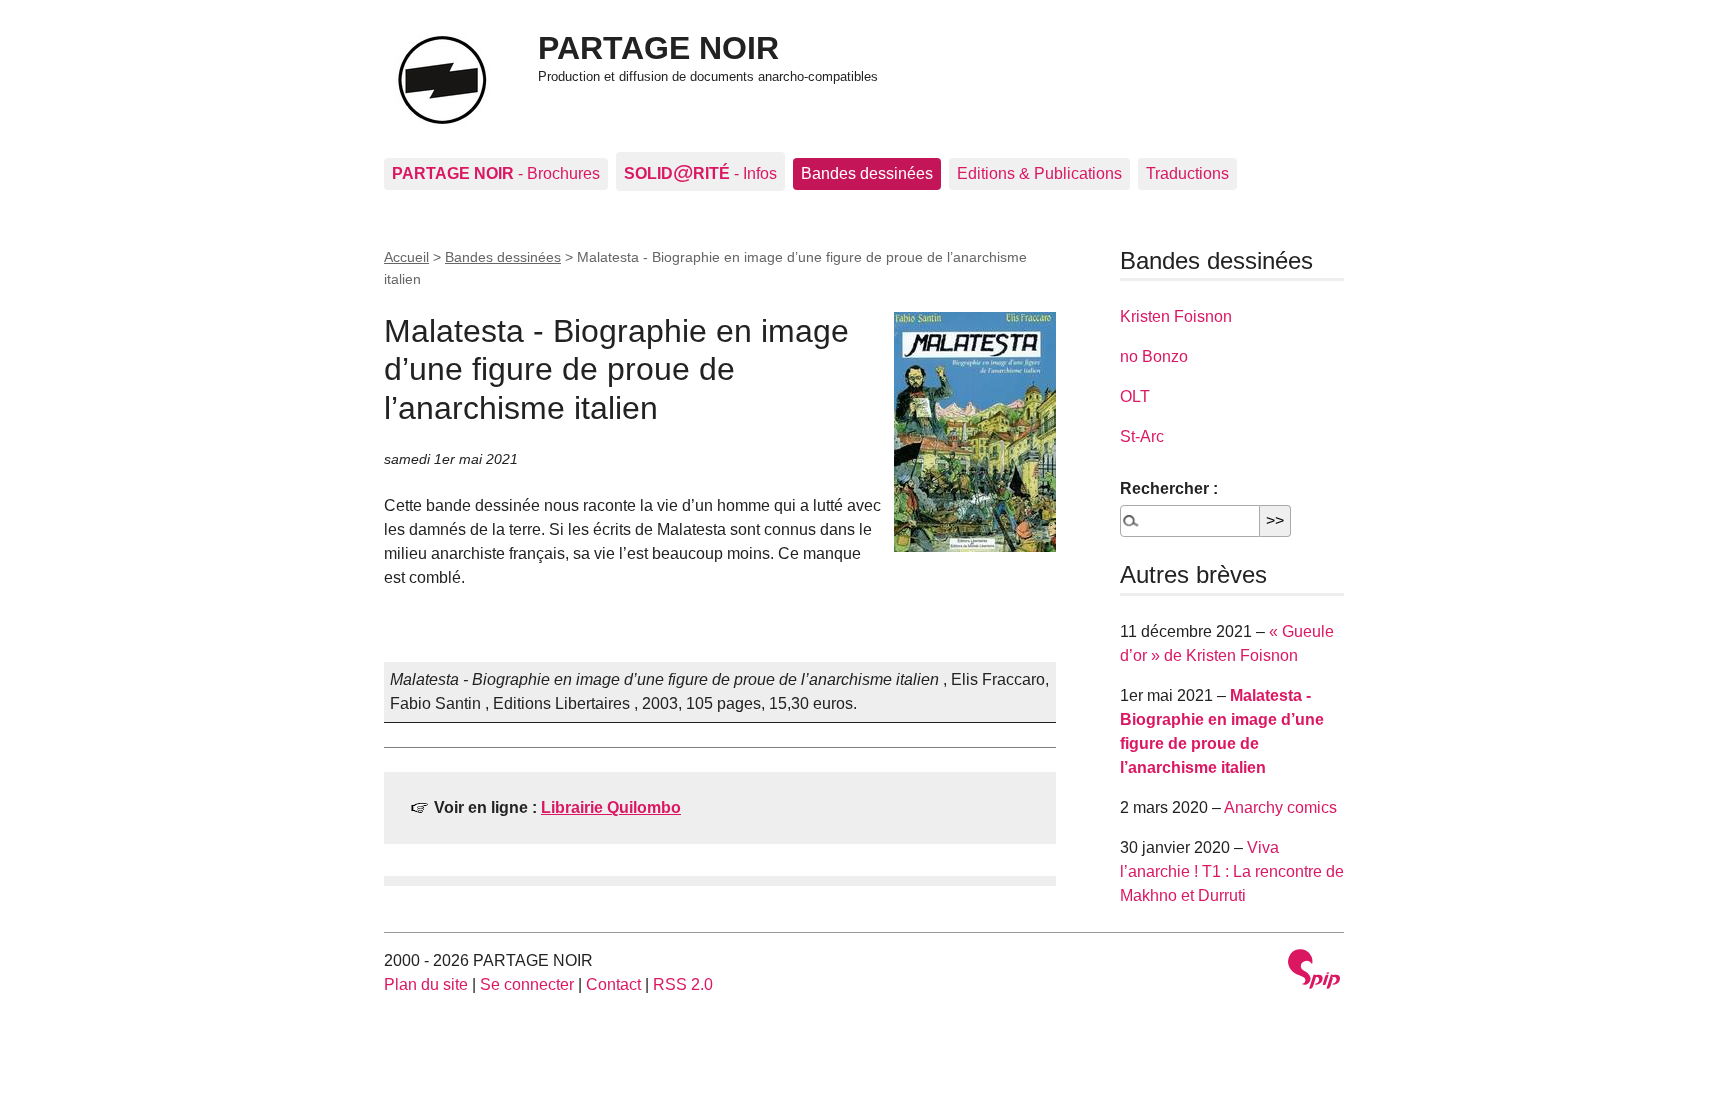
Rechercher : (1169, 488)
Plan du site (426, 984)
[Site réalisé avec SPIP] (1314, 971)
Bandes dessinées (867, 173)
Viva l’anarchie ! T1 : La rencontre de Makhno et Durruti (1232, 871)
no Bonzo (1154, 356)
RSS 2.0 (683, 984)
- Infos (700, 171)
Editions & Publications (1039, 173)
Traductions (1187, 173)
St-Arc (1142, 436)
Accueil (406, 257)
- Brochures (496, 173)
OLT (1135, 396)
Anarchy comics (1280, 807)
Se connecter (527, 984)
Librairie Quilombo (611, 807)
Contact (613, 984)
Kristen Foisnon (1176, 316)
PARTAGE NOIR (658, 48)
